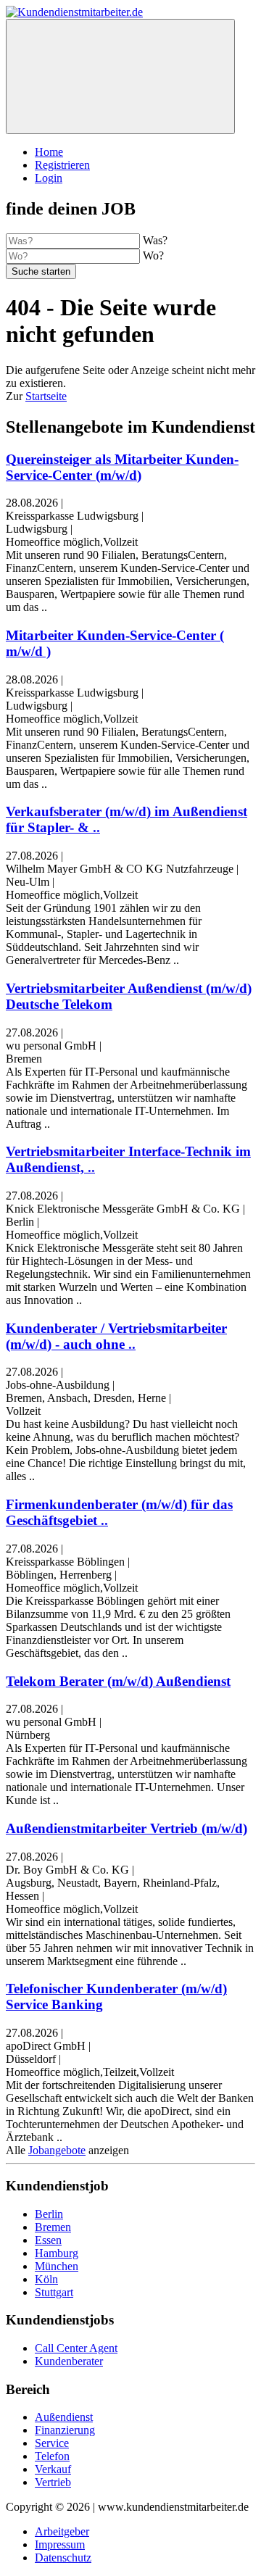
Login (49, 178)
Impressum (60, 2544)
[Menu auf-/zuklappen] (120, 76)
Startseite (46, 396)
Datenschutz (63, 2558)
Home (49, 152)
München (57, 2266)
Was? (155, 240)
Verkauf (53, 2469)
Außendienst (64, 2417)
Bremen (53, 2227)
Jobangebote (57, 2150)
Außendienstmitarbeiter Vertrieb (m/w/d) (127, 1828)
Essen (48, 2240)
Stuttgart (54, 2292)
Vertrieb (53, 2482)
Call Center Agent (76, 2348)
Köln (46, 2279)
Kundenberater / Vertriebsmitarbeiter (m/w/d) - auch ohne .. (116, 1336)
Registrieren (62, 165)
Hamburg (57, 2253)
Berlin (49, 2214)
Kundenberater (69, 2361)
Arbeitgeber (62, 2531)
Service (52, 2443)
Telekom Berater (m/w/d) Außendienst (118, 1681)
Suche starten (41, 271)
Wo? (153, 255)
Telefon (52, 2456)
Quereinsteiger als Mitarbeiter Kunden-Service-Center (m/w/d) (122, 467)
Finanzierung (65, 2430)
